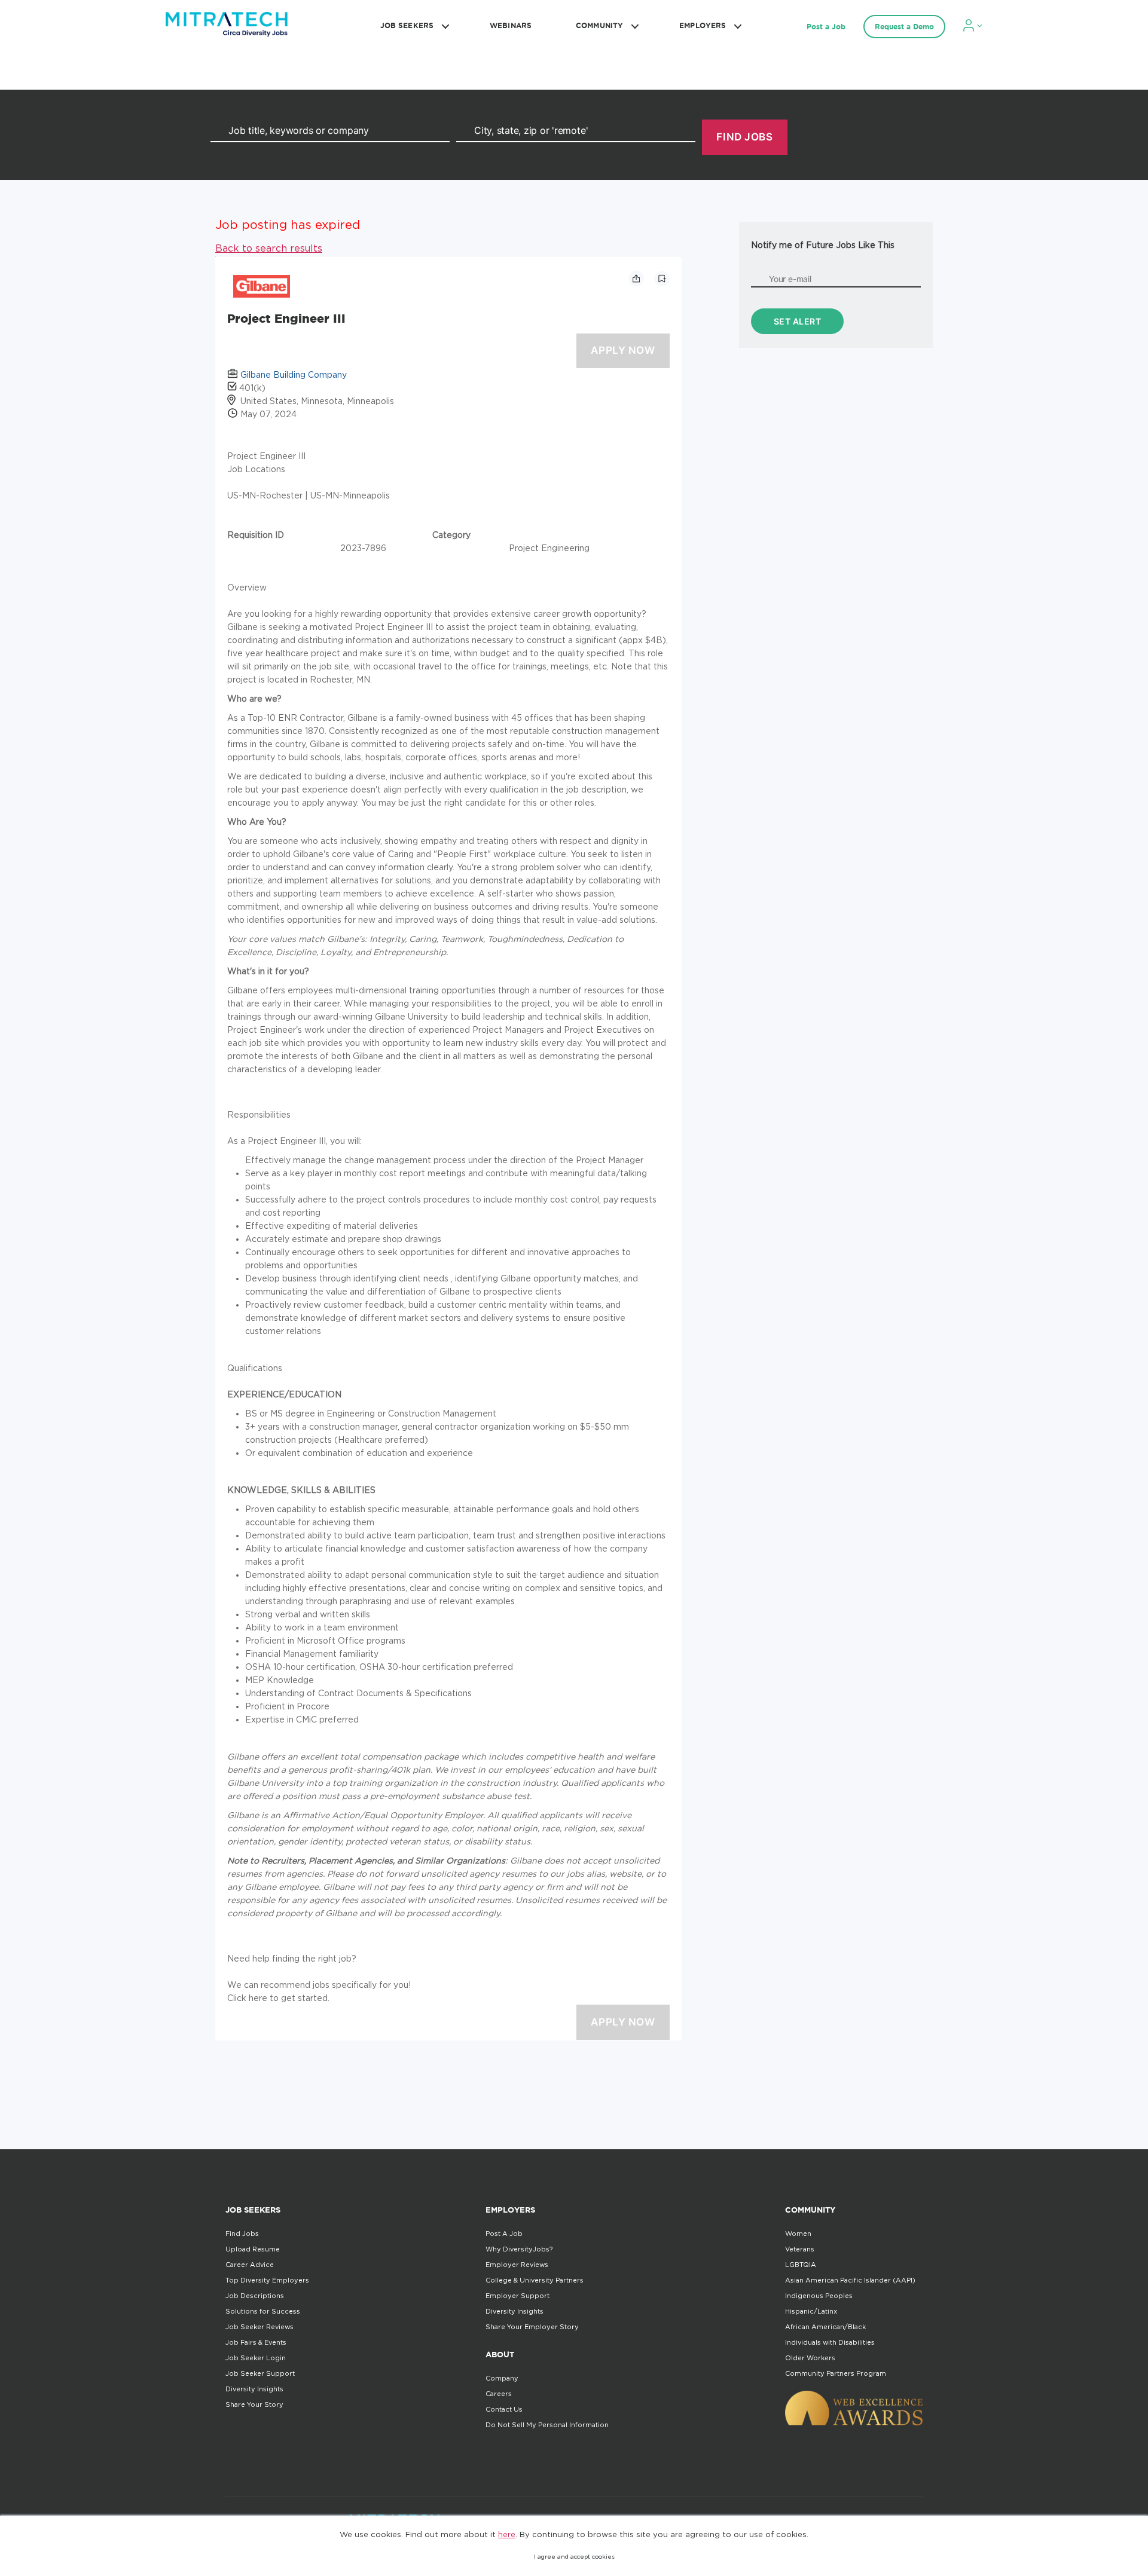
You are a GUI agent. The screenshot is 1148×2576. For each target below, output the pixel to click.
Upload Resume (253, 2249)
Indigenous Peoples (819, 2296)
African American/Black (825, 2327)
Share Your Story (254, 2404)
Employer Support (517, 2296)
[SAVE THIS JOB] (662, 279)
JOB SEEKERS (407, 25)
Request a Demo (904, 27)
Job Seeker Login (256, 2358)
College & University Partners (535, 2280)
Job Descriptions (255, 2296)
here (507, 2534)
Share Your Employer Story (532, 2327)
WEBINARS (511, 25)
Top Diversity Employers (267, 2280)
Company (502, 2378)
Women (798, 2234)
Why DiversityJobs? (519, 2249)
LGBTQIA (801, 2265)
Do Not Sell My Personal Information (547, 2425)
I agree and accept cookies (574, 2557)
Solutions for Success (263, 2311)
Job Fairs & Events (256, 2342)
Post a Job (826, 27)
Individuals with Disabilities (830, 2342)
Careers (499, 2394)
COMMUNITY (599, 25)
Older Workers (810, 2358)
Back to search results (269, 248)
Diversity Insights (254, 2389)
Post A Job (504, 2234)
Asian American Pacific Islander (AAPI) (850, 2280)
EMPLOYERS (703, 25)
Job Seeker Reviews (259, 2327)
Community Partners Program (836, 2373)
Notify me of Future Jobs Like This (823, 245)
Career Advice (250, 2265)
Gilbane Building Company (294, 374)
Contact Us (504, 2409)
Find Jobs (242, 2234)
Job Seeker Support (260, 2373)
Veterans (800, 2249)
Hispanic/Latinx (811, 2311)
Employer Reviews (517, 2265)
